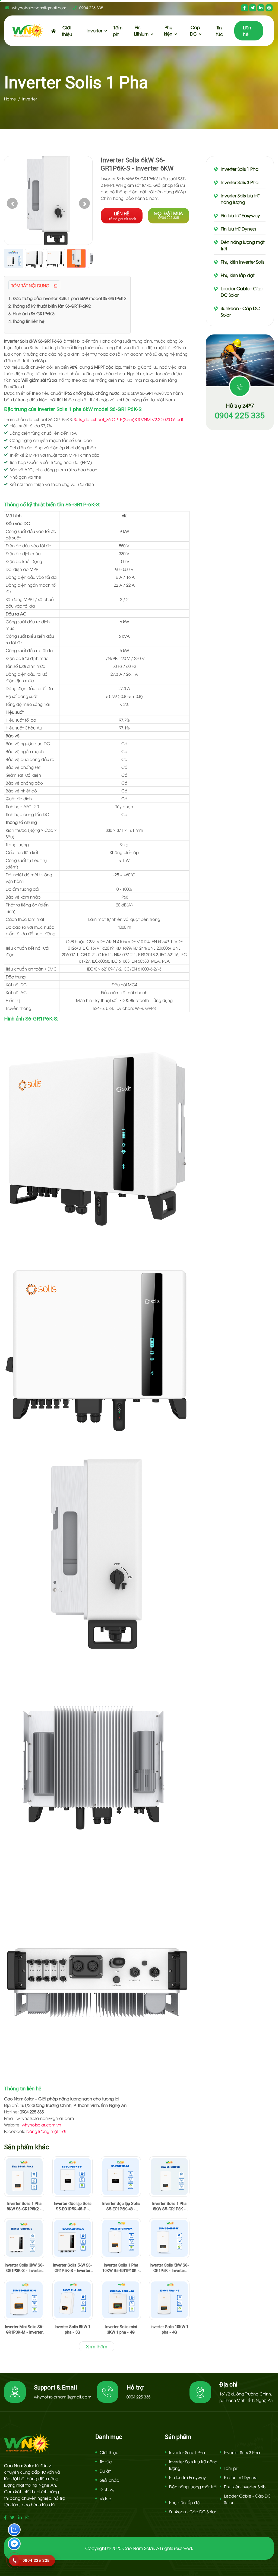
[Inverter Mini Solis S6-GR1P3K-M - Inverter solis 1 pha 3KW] (24, 2300)
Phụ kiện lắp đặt (238, 275)
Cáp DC (195, 30)
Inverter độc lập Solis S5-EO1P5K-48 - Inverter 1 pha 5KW (121, 2206)
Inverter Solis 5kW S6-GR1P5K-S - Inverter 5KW (73, 2268)
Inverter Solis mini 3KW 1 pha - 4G (121, 2330)
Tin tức (219, 31)
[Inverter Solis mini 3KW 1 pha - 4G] (121, 2300)
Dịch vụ (107, 2489)
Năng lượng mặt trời (46, 2131)
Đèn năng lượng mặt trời (243, 245)
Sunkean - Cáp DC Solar (240, 311)
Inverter (94, 30)
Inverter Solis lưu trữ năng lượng (240, 199)
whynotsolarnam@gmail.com (39, 7)
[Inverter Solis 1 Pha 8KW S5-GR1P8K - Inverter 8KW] (169, 2176)
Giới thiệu (67, 31)
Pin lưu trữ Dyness (238, 229)
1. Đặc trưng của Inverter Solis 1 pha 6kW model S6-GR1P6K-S (67, 298)
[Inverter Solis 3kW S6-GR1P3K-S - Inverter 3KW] (24, 2238)
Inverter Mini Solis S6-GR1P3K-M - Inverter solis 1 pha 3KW (24, 2330)
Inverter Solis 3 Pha (240, 182)
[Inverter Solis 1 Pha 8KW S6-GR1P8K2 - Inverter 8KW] (24, 2176)
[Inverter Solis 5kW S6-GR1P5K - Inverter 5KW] (169, 2238)
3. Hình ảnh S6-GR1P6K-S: (32, 313)
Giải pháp (109, 2480)
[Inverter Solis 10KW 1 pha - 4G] (169, 2300)
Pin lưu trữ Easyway (240, 215)
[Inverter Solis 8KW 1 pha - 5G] (72, 2300)
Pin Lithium (141, 30)
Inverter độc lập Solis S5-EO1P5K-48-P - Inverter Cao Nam (73, 2206)
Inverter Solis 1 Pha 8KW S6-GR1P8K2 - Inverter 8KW (24, 2206)
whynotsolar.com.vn (41, 2125)
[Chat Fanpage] (14, 2545)
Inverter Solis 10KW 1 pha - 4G (169, 2330)
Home (10, 99)
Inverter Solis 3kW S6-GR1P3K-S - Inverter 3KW (24, 2268)
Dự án (105, 2471)
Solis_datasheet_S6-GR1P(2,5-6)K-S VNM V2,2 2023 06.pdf (129, 419)
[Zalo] (14, 2530)
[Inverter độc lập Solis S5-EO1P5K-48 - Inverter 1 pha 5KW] (121, 2176)
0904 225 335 (91, 7)
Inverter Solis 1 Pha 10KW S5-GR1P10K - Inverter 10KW (121, 2268)
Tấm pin (118, 31)
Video (105, 2498)
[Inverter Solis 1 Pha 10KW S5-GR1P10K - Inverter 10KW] (121, 2238)
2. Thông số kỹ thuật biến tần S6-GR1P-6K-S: (50, 306)
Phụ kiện (168, 30)
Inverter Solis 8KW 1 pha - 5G (72, 2330)
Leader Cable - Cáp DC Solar (242, 292)
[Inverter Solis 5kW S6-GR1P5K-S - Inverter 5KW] (72, 2238)
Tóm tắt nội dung (31, 285)
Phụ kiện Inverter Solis (242, 262)
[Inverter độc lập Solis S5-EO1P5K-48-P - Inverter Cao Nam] (72, 2176)
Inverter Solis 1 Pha (240, 169)
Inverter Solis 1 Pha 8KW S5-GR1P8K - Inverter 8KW (169, 2206)
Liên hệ (247, 31)
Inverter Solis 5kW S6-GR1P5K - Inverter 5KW (169, 2268)
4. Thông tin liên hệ (26, 321)
